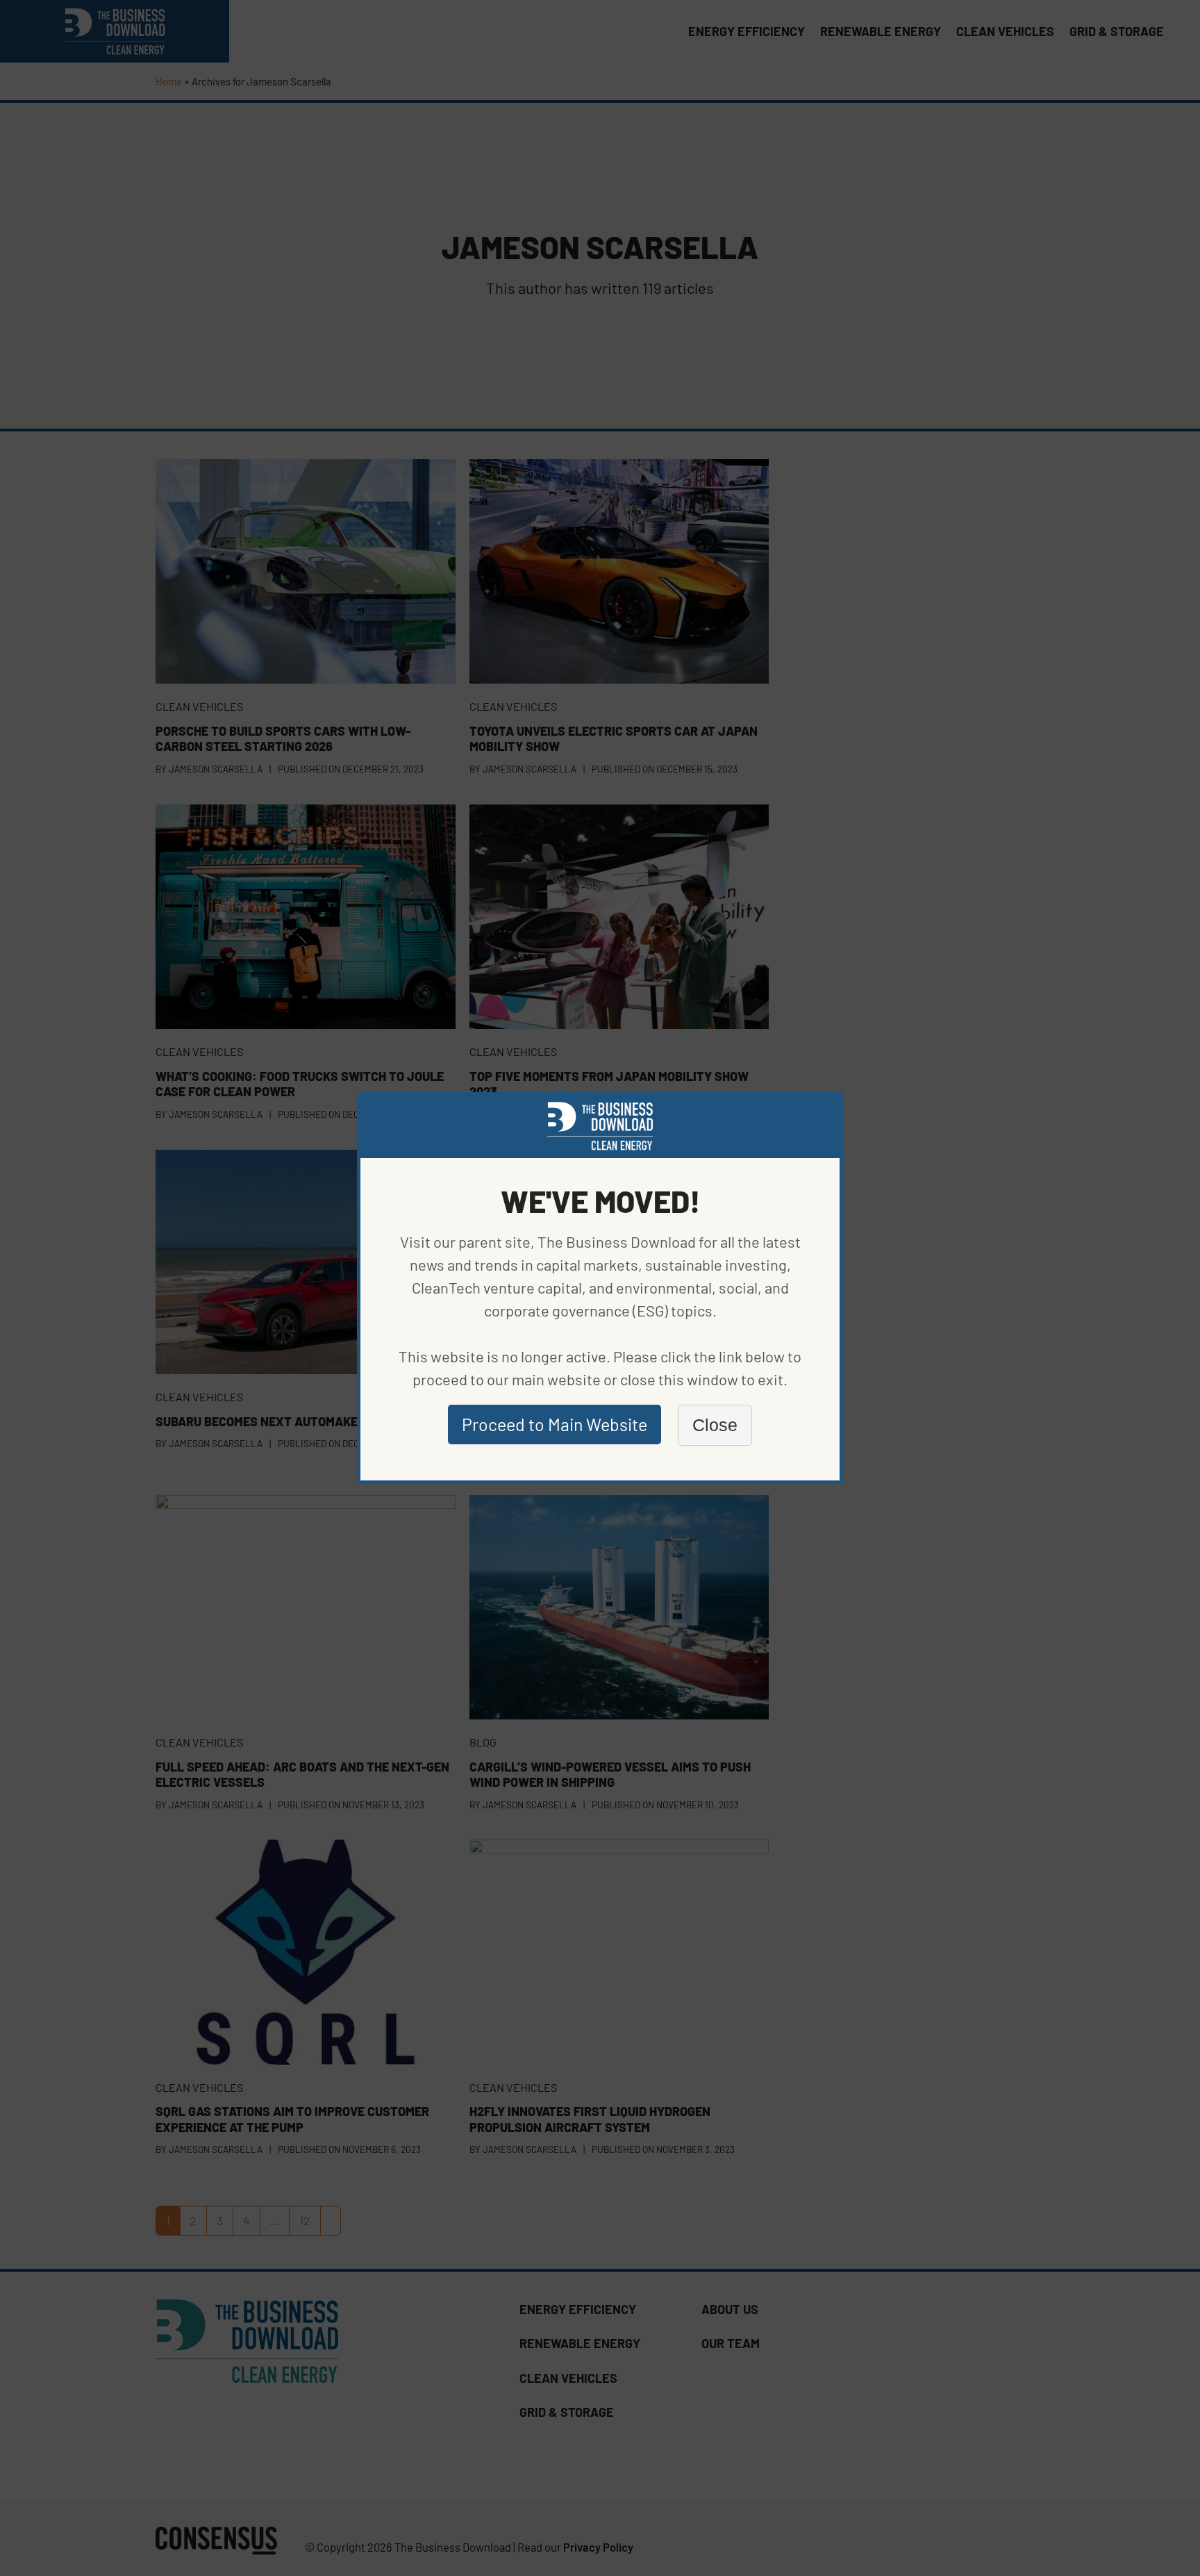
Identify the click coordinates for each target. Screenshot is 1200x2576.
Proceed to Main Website (555, 1424)
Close (715, 1425)
